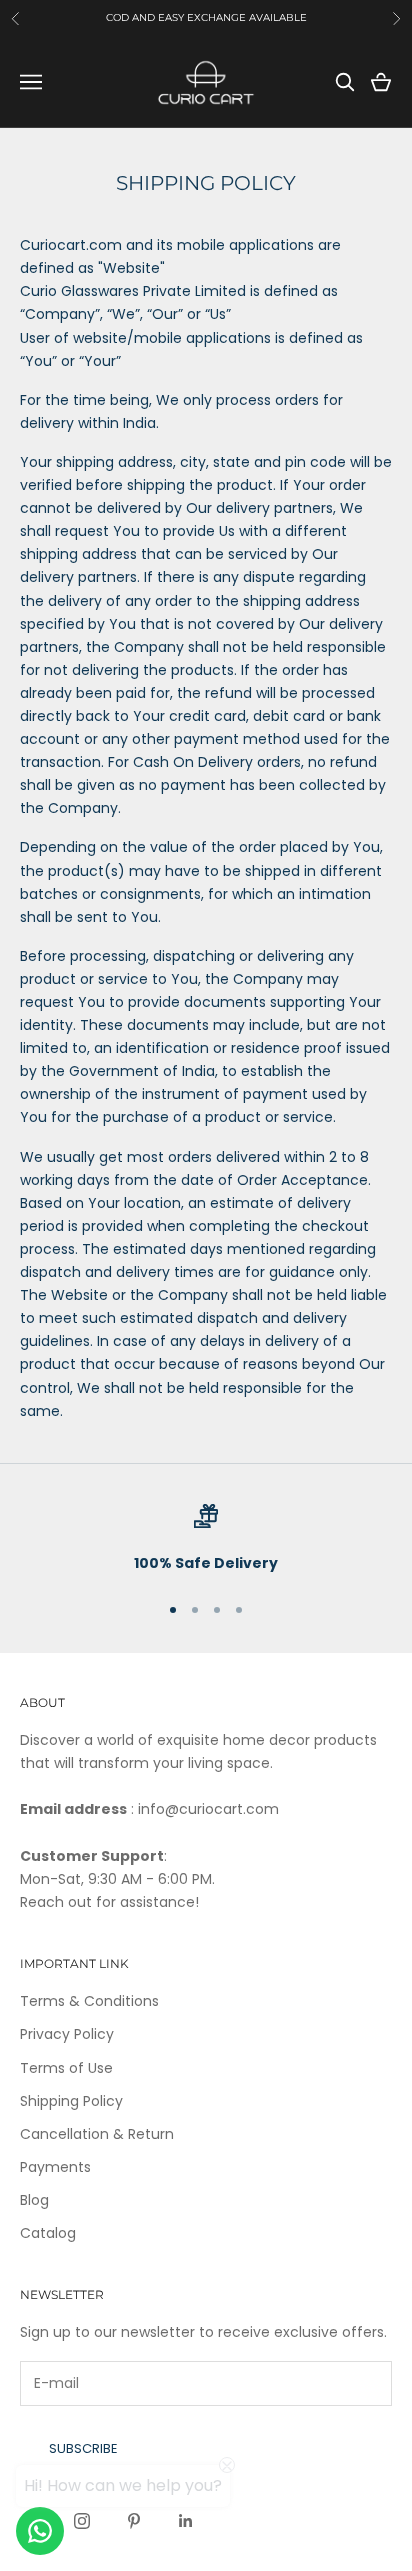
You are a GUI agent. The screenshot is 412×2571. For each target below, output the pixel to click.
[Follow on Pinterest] (134, 2521)
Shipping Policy (71, 2101)
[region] (206, 1539)
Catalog (48, 2233)
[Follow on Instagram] (82, 2521)
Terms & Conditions (89, 2001)
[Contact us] (40, 2531)
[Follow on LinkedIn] (186, 2521)
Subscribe (83, 2448)
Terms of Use (66, 2068)
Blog (34, 2200)
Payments (55, 2167)
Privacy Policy (67, 2034)
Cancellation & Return (97, 2134)
